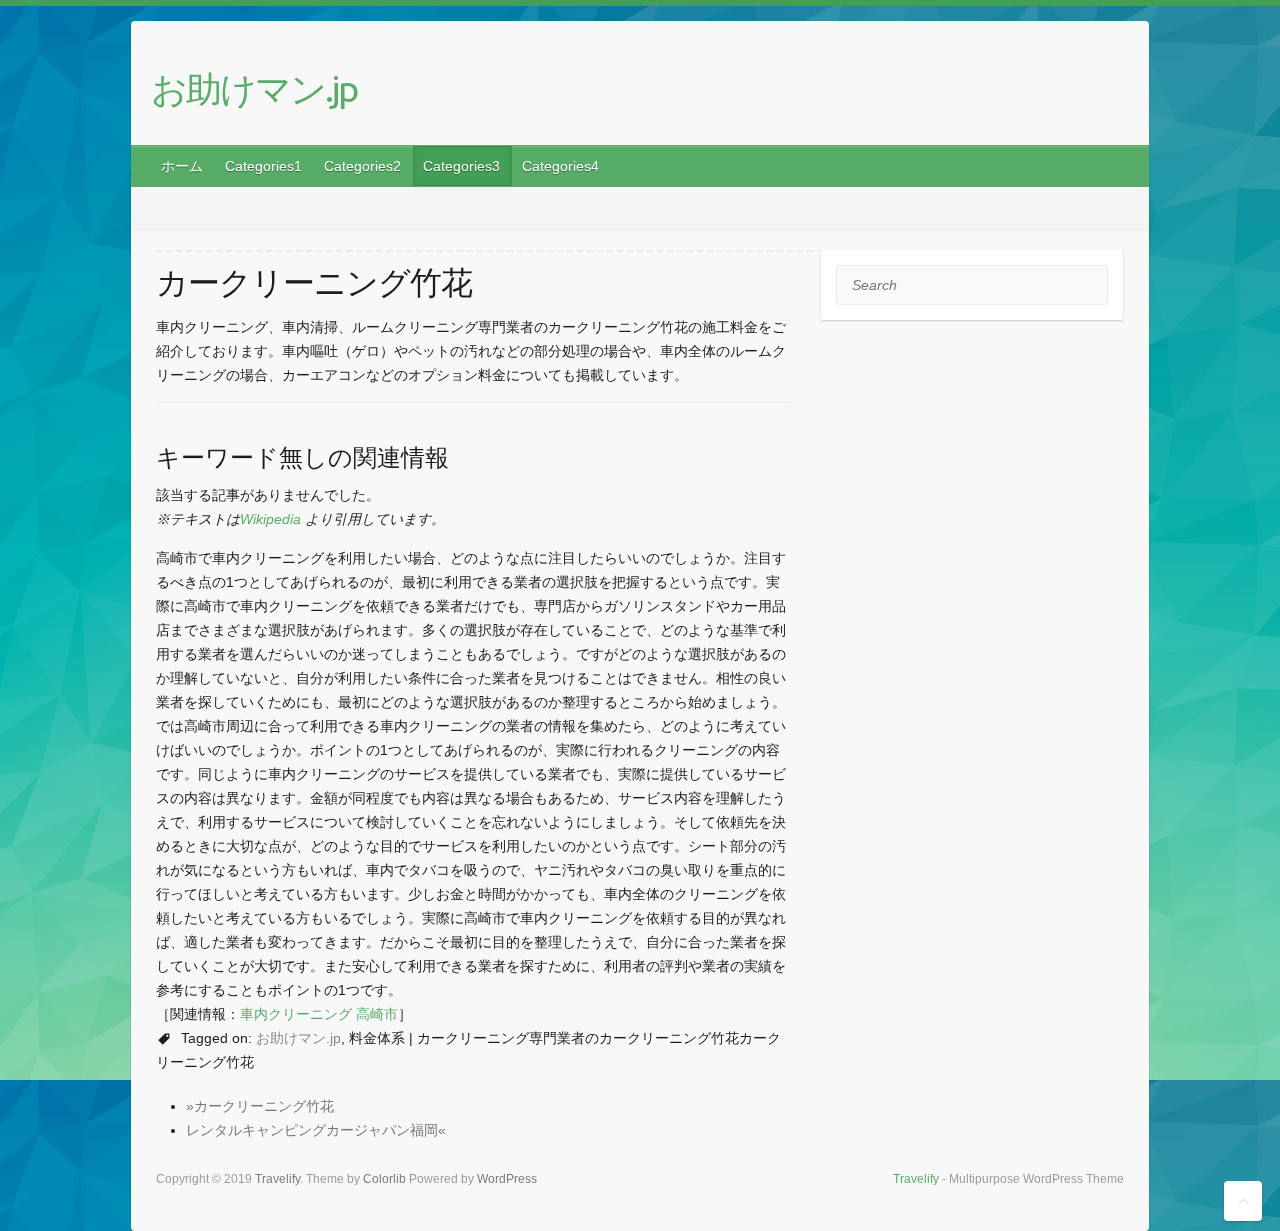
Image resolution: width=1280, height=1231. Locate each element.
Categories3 (461, 166)
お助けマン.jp (254, 88)
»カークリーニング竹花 (260, 1106)
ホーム (182, 166)
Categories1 (263, 166)
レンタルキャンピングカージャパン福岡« (316, 1130)
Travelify (916, 1179)
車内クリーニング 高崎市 (319, 1014)
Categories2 (362, 166)
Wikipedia (270, 519)
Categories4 (560, 166)
